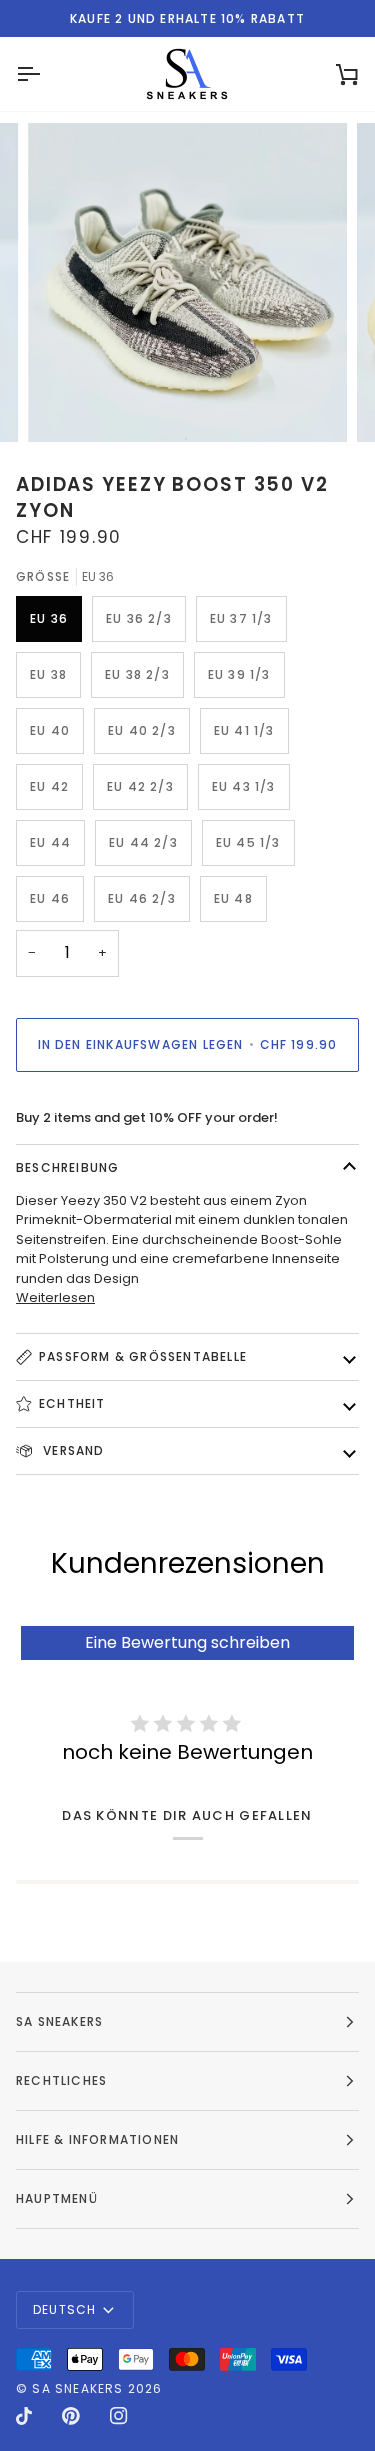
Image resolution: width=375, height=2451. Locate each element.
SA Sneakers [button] (59, 2021)
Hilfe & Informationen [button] (97, 2139)
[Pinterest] (71, 2416)
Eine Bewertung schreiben (187, 1642)
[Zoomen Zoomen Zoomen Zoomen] (187, 282)
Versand (72, 1450)
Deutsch (64, 2309)
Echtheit (72, 1403)
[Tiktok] (24, 2416)
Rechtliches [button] (61, 2080)
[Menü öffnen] (46, 74)
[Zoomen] (65, 404)
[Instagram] (119, 2416)
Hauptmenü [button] (57, 2198)
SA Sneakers (77, 2388)
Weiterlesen (55, 1297)
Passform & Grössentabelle (143, 1356)
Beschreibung (67, 1167)
